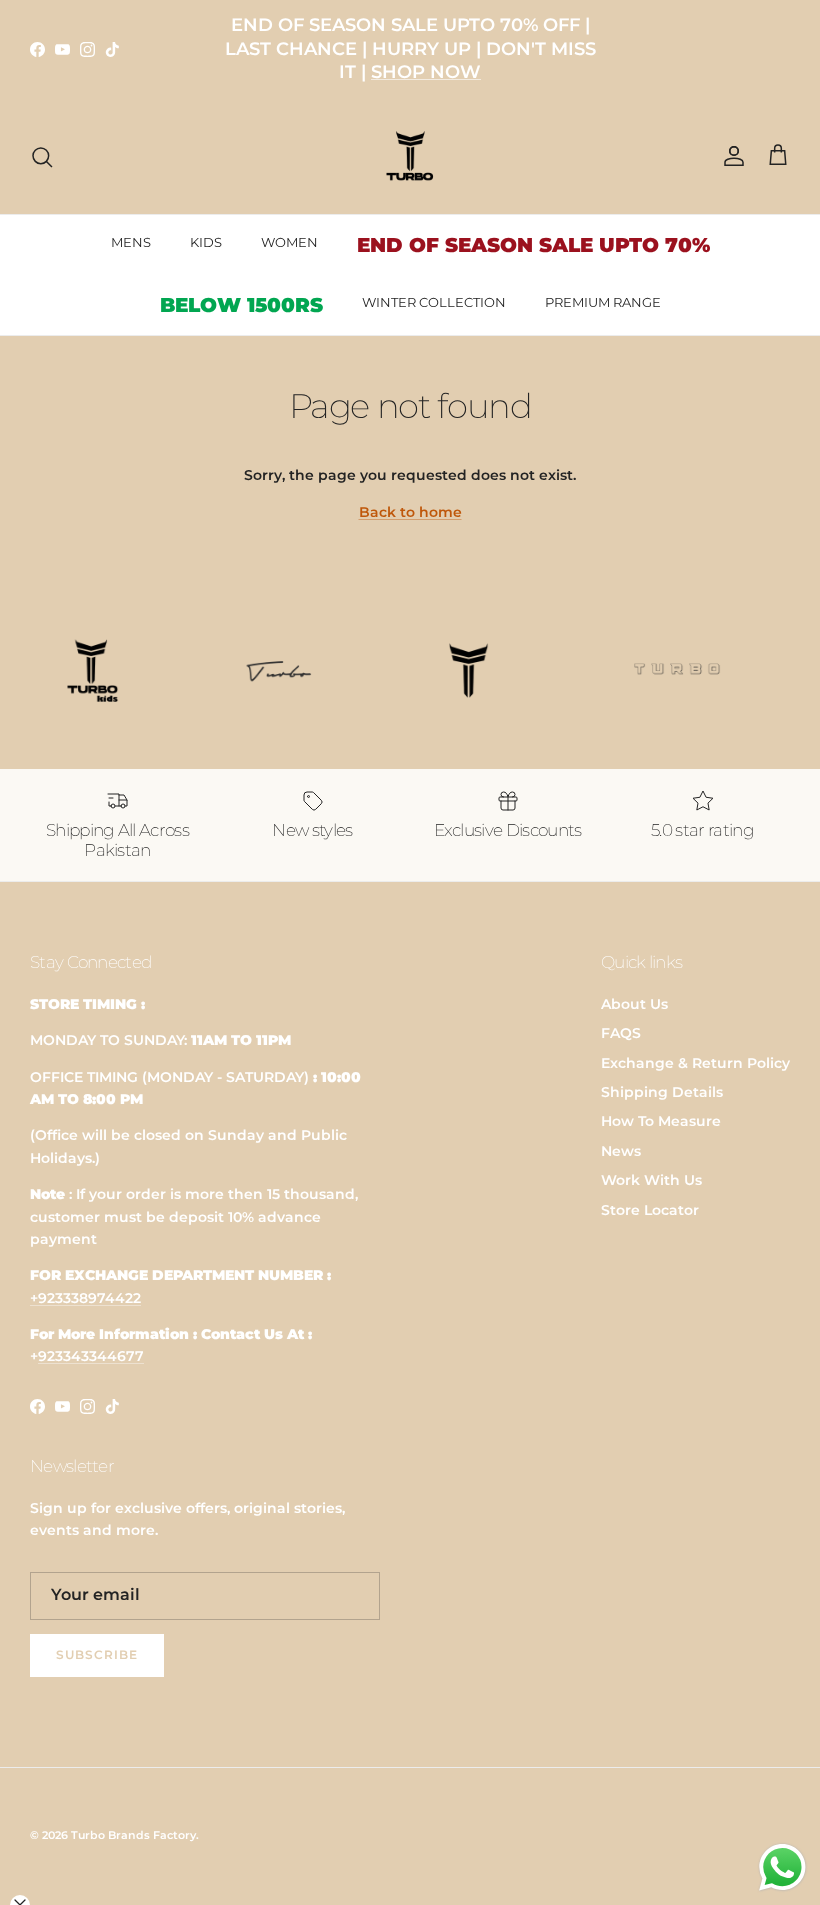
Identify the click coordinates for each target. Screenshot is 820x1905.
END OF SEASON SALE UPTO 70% (533, 245)
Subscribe (97, 1654)
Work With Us (651, 1180)
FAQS (621, 1033)
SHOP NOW (426, 72)
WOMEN (289, 242)
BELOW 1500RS (241, 305)
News (621, 1151)
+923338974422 (85, 1298)
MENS (131, 242)
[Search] (42, 157)
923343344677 (91, 1356)
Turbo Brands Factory (133, 1835)
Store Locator (650, 1210)
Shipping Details (662, 1092)
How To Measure (661, 1121)
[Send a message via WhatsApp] (782, 1867)
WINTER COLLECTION (434, 302)
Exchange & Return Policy (695, 1063)
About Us (634, 1004)
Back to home (410, 512)
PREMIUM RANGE (603, 302)
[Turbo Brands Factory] (410, 156)
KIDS (206, 242)
